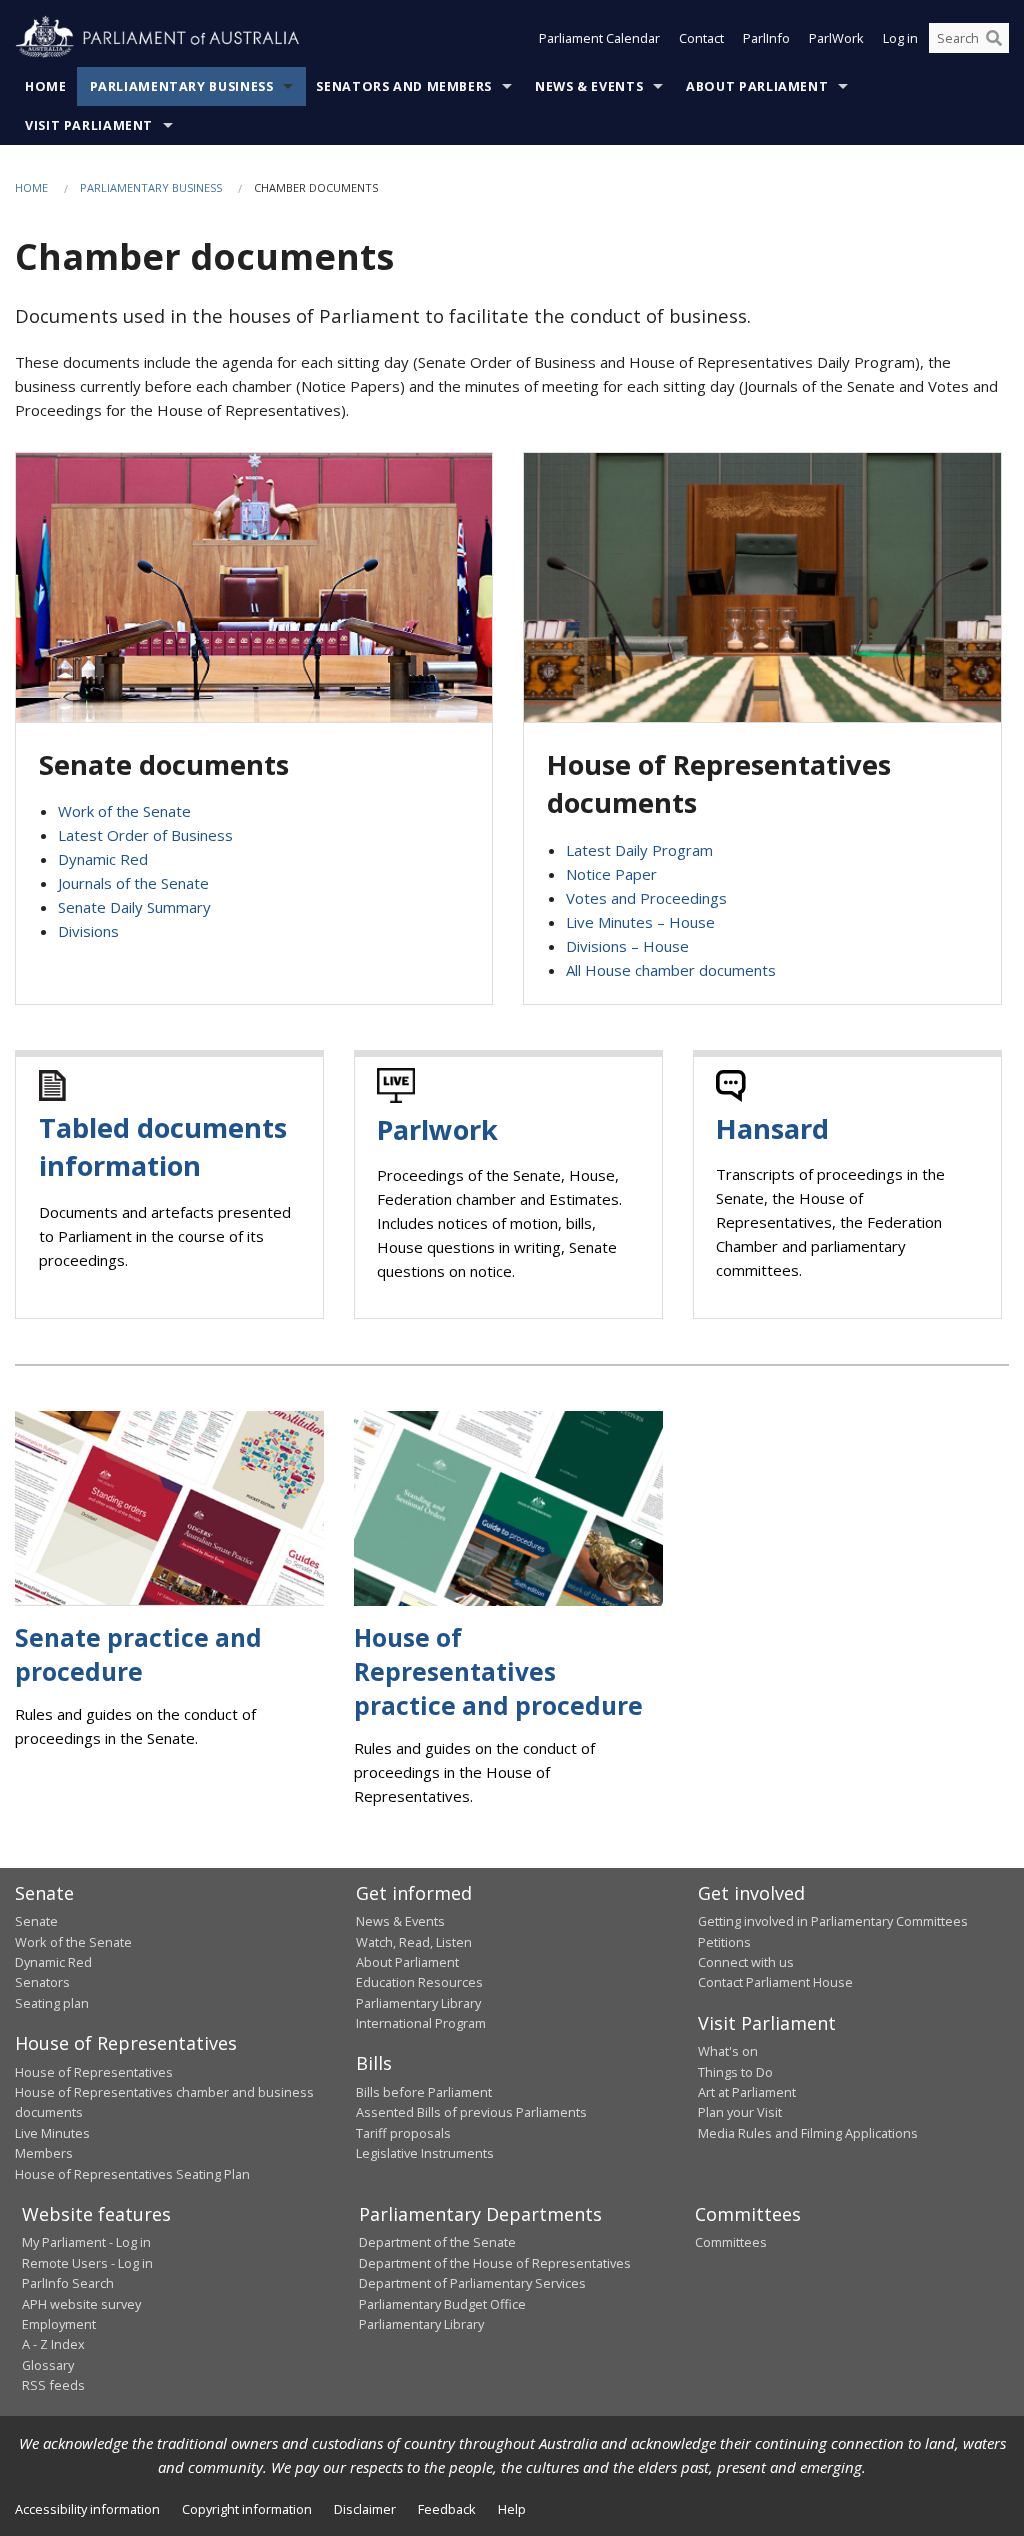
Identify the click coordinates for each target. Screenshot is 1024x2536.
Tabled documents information (163, 1147)
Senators (42, 1982)
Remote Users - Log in (87, 2263)
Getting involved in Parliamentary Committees (833, 1921)
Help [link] (512, 2509)
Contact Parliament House (775, 1982)
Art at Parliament (747, 2092)
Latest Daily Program (639, 850)
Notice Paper (611, 874)
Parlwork (437, 1129)
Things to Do (735, 2072)
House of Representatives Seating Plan (132, 2174)
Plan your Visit (740, 2112)
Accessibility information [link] (87, 2509)
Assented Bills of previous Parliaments (471, 2112)
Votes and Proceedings (646, 898)
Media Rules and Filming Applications (808, 2133)
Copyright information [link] (247, 2509)
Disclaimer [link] (365, 2509)
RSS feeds (53, 2385)
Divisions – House (627, 946)
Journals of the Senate (133, 883)
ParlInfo (766, 38)
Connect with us (746, 1962)
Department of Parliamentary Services (472, 2283)
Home (46, 86)
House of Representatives (94, 2072)
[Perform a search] (994, 38)
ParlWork (836, 38)
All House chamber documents (671, 970)
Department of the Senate (437, 2242)
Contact (701, 38)
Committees (731, 2242)
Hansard (772, 1128)
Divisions (88, 931)
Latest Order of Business (145, 835)
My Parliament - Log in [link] (86, 2242)
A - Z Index (53, 2344)
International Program (421, 2023)
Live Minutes (52, 2133)
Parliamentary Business (182, 86)
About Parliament (757, 86)
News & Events (589, 86)
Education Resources (419, 1982)
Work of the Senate (124, 811)
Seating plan (52, 2003)
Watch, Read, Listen (414, 1942)
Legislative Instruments (425, 2153)
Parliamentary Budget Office (442, 2304)
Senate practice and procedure (138, 1654)
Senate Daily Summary (134, 907)
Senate (36, 1921)
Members (44, 2153)
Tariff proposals (403, 2133)
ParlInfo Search (68, 2283)
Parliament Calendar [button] (599, 38)
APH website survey (81, 2304)
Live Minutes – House (640, 922)
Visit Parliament (89, 125)
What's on (728, 2051)
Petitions (724, 1942)
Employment (59, 2324)
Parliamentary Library (418, 2003)
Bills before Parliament (424, 2092)
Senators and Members (404, 86)
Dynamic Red (103, 859)
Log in (900, 38)
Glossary (48, 2365)
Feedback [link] (447, 2509)
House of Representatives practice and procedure (498, 1671)
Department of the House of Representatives (495, 2263)
